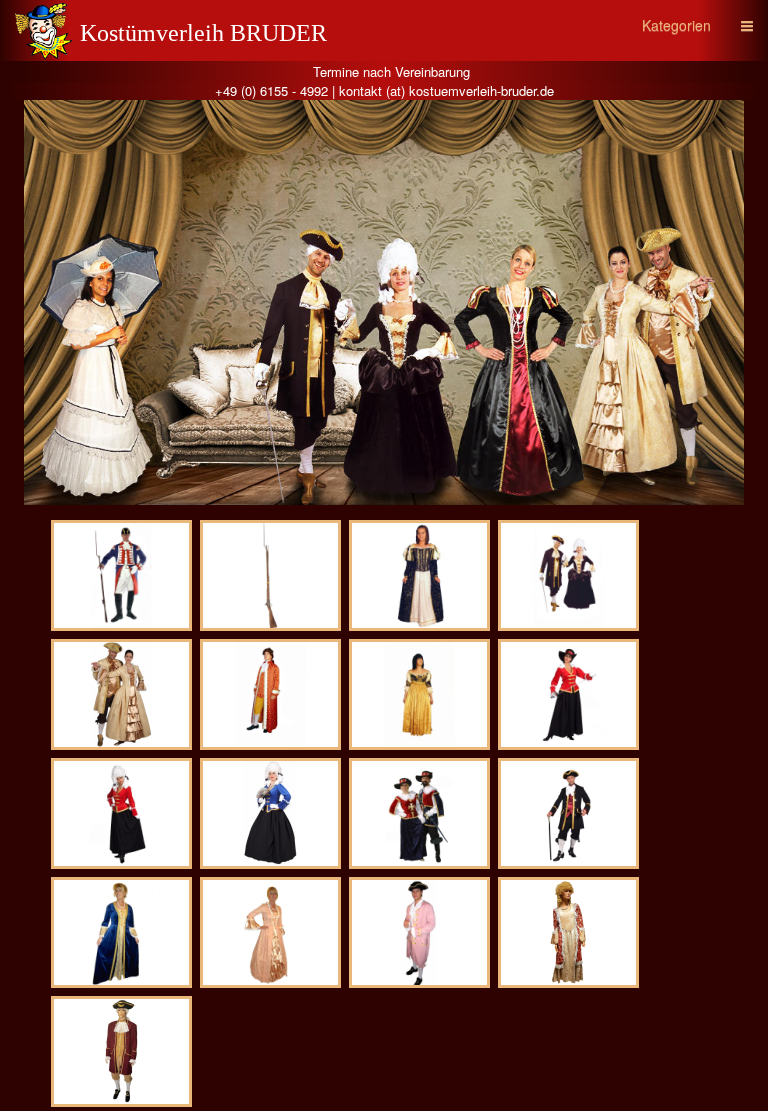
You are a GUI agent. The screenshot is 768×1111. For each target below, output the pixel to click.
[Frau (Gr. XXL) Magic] (419, 813)
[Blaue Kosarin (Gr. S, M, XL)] (270, 813)
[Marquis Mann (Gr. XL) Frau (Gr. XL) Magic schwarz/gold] (568, 575)
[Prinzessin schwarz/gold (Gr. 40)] (419, 575)
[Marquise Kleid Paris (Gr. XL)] (121, 932)
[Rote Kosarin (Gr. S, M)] (568, 694)
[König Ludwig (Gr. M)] (270, 694)
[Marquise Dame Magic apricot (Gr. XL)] (270, 932)
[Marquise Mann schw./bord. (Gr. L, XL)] (568, 813)
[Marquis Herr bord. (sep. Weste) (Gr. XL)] (121, 1051)
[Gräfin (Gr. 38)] (419, 694)
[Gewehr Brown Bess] (270, 575)
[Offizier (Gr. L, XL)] (121, 575)
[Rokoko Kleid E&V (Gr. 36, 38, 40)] (568, 932)
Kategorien (676, 25)
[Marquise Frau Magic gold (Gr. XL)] (121, 694)
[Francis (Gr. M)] (419, 932)
